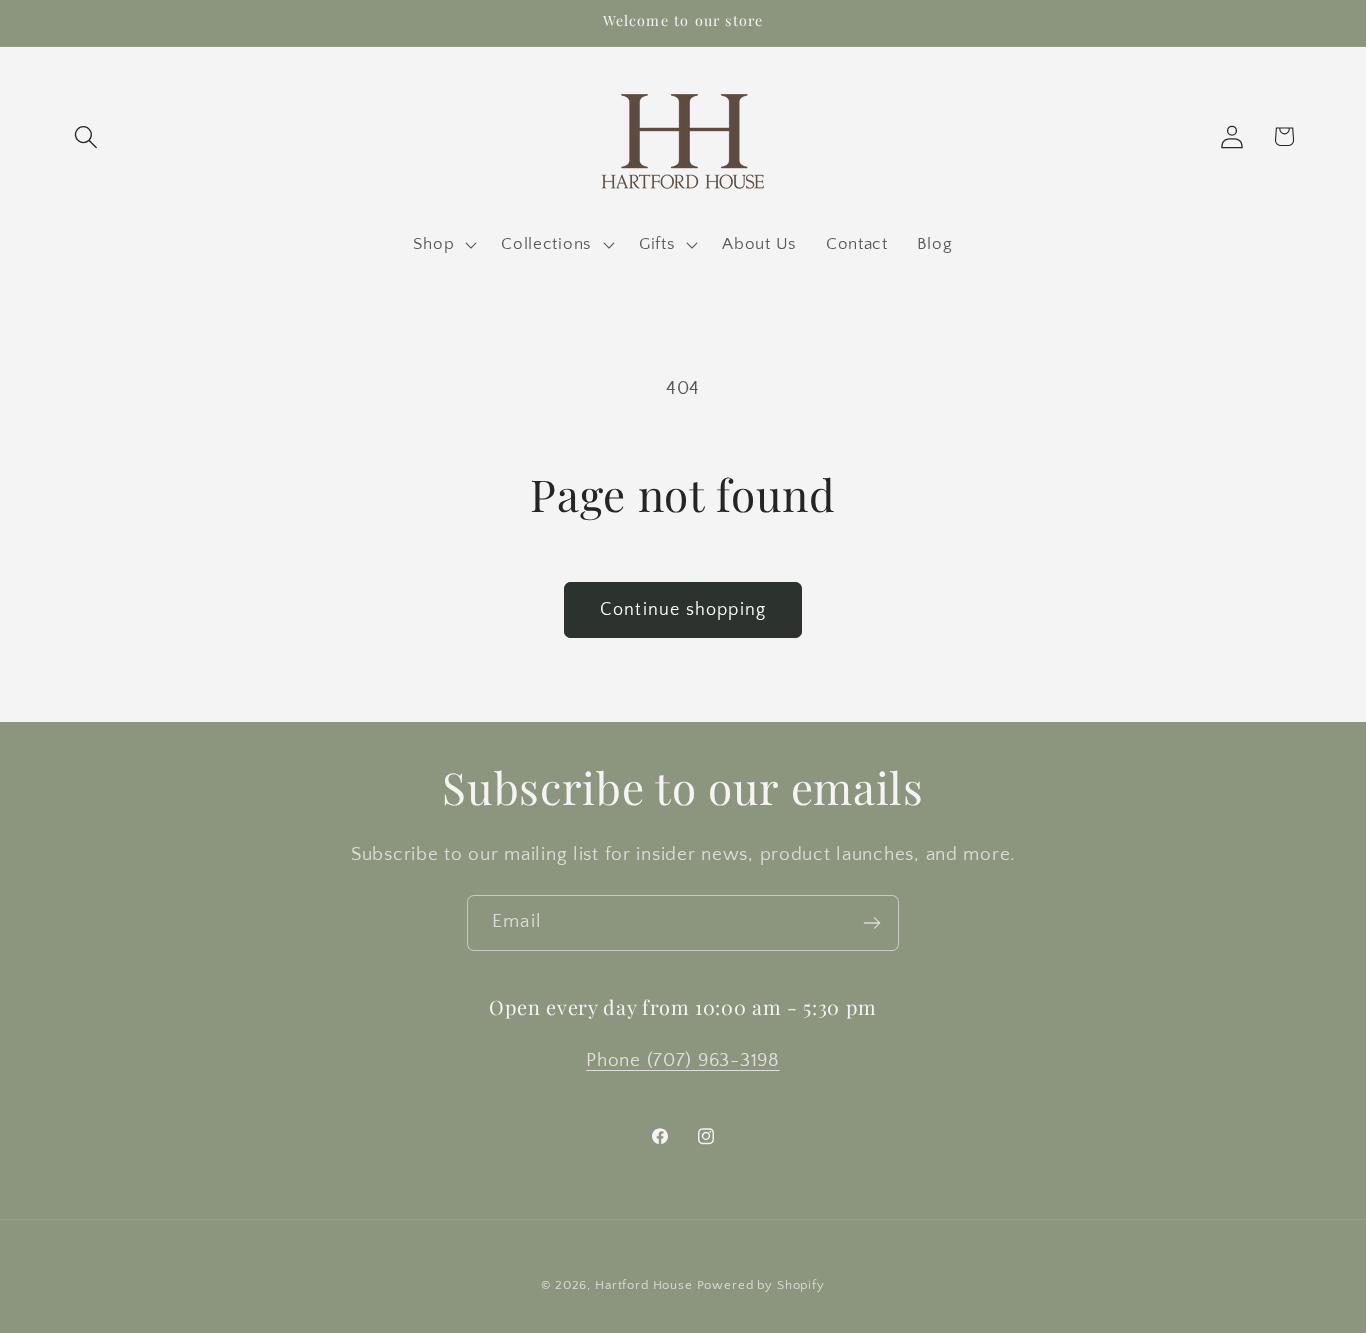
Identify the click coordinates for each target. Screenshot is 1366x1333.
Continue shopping (683, 610)
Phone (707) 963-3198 (682, 1060)
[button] (86, 136)
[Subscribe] (871, 923)
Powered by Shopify (761, 1285)
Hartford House (644, 1285)
